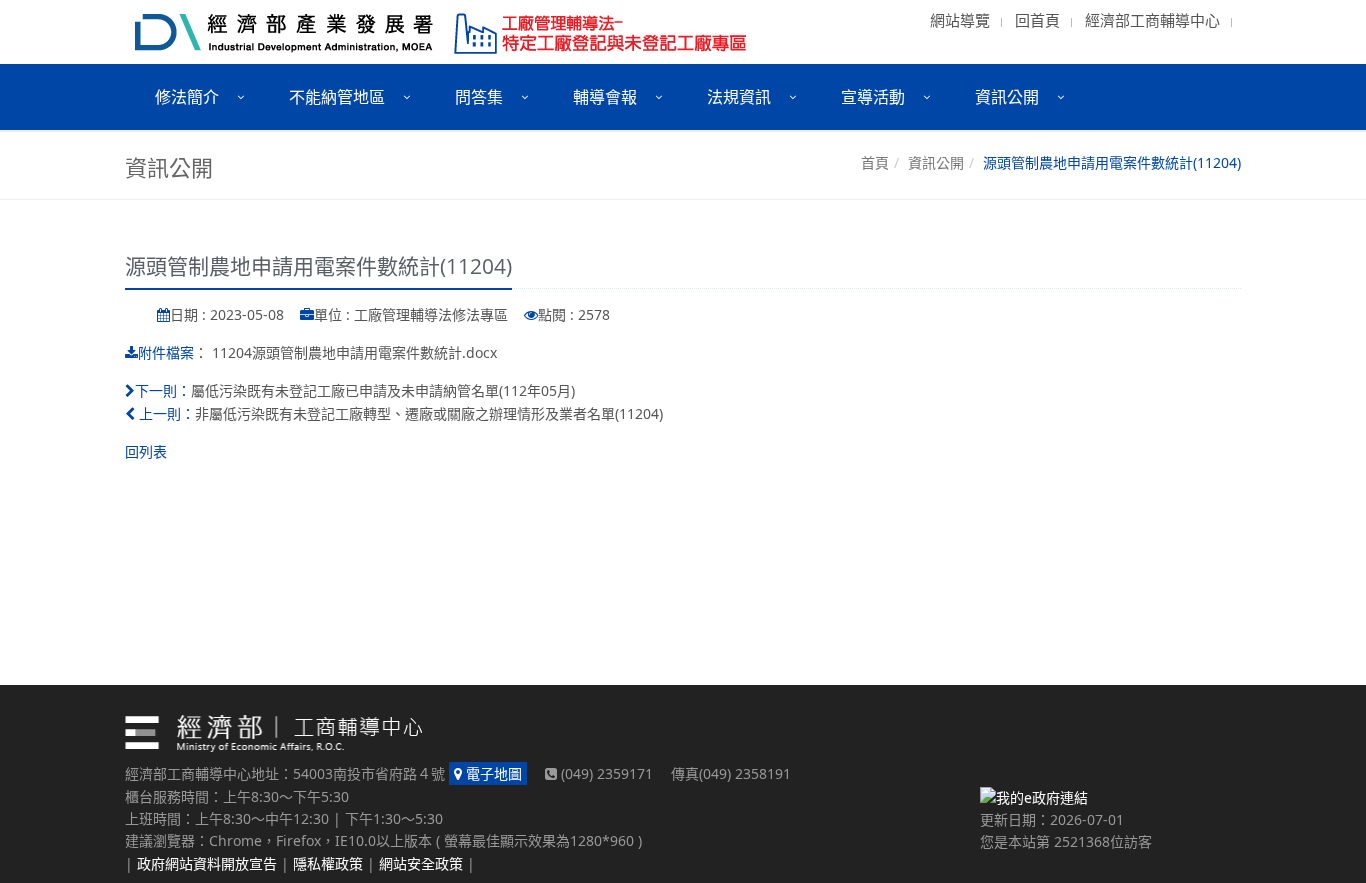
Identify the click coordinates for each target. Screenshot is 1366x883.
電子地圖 (492, 773)
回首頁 (1037, 20)
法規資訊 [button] (739, 97)
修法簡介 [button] (187, 97)
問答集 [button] (479, 97)
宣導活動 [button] (873, 97)
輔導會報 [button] (605, 97)
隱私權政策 (328, 863)
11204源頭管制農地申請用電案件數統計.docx (354, 352)
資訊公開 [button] (1007, 97)
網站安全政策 (421, 863)
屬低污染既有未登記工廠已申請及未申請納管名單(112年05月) (383, 390)
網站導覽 (960, 20)
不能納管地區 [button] (337, 97)
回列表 (146, 451)
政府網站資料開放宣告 (207, 863)
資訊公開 (936, 162)
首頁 (875, 162)
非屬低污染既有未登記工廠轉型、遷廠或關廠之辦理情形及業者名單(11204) (429, 413)
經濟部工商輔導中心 (1152, 20)
